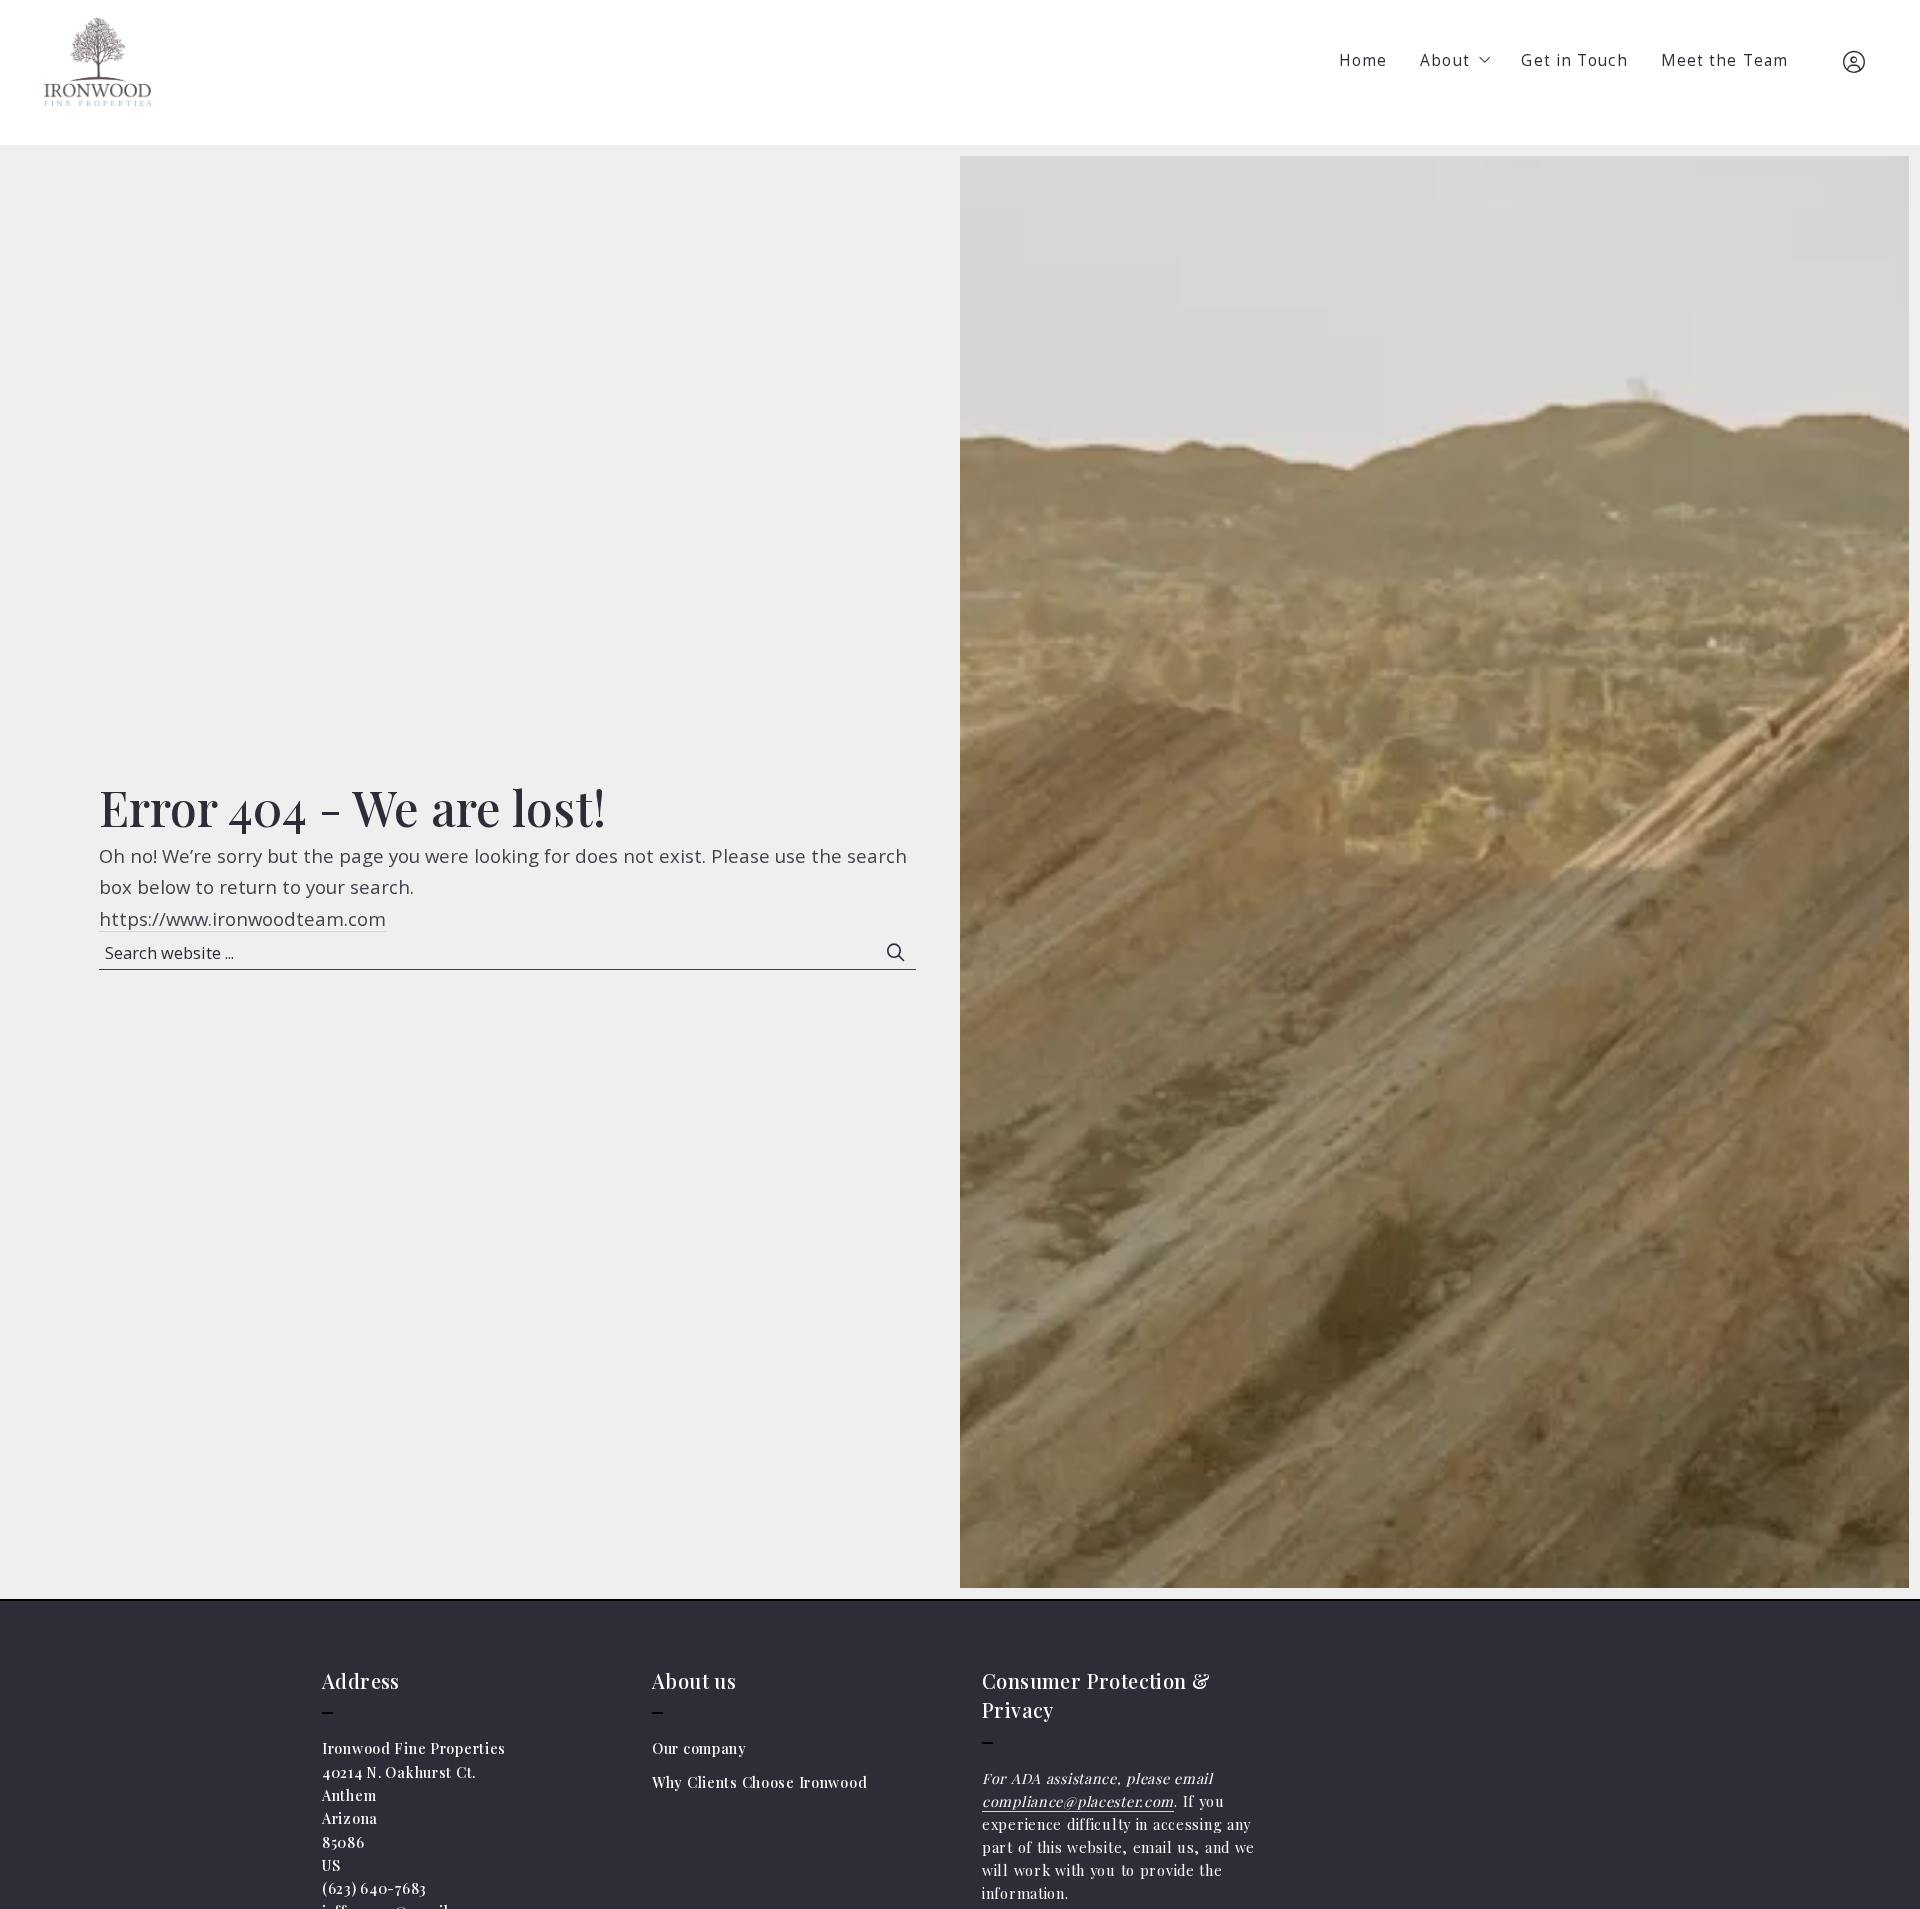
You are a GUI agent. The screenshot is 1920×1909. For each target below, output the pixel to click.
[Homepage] (97, 62)
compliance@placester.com (1078, 1801)
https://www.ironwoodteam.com (242, 918)
